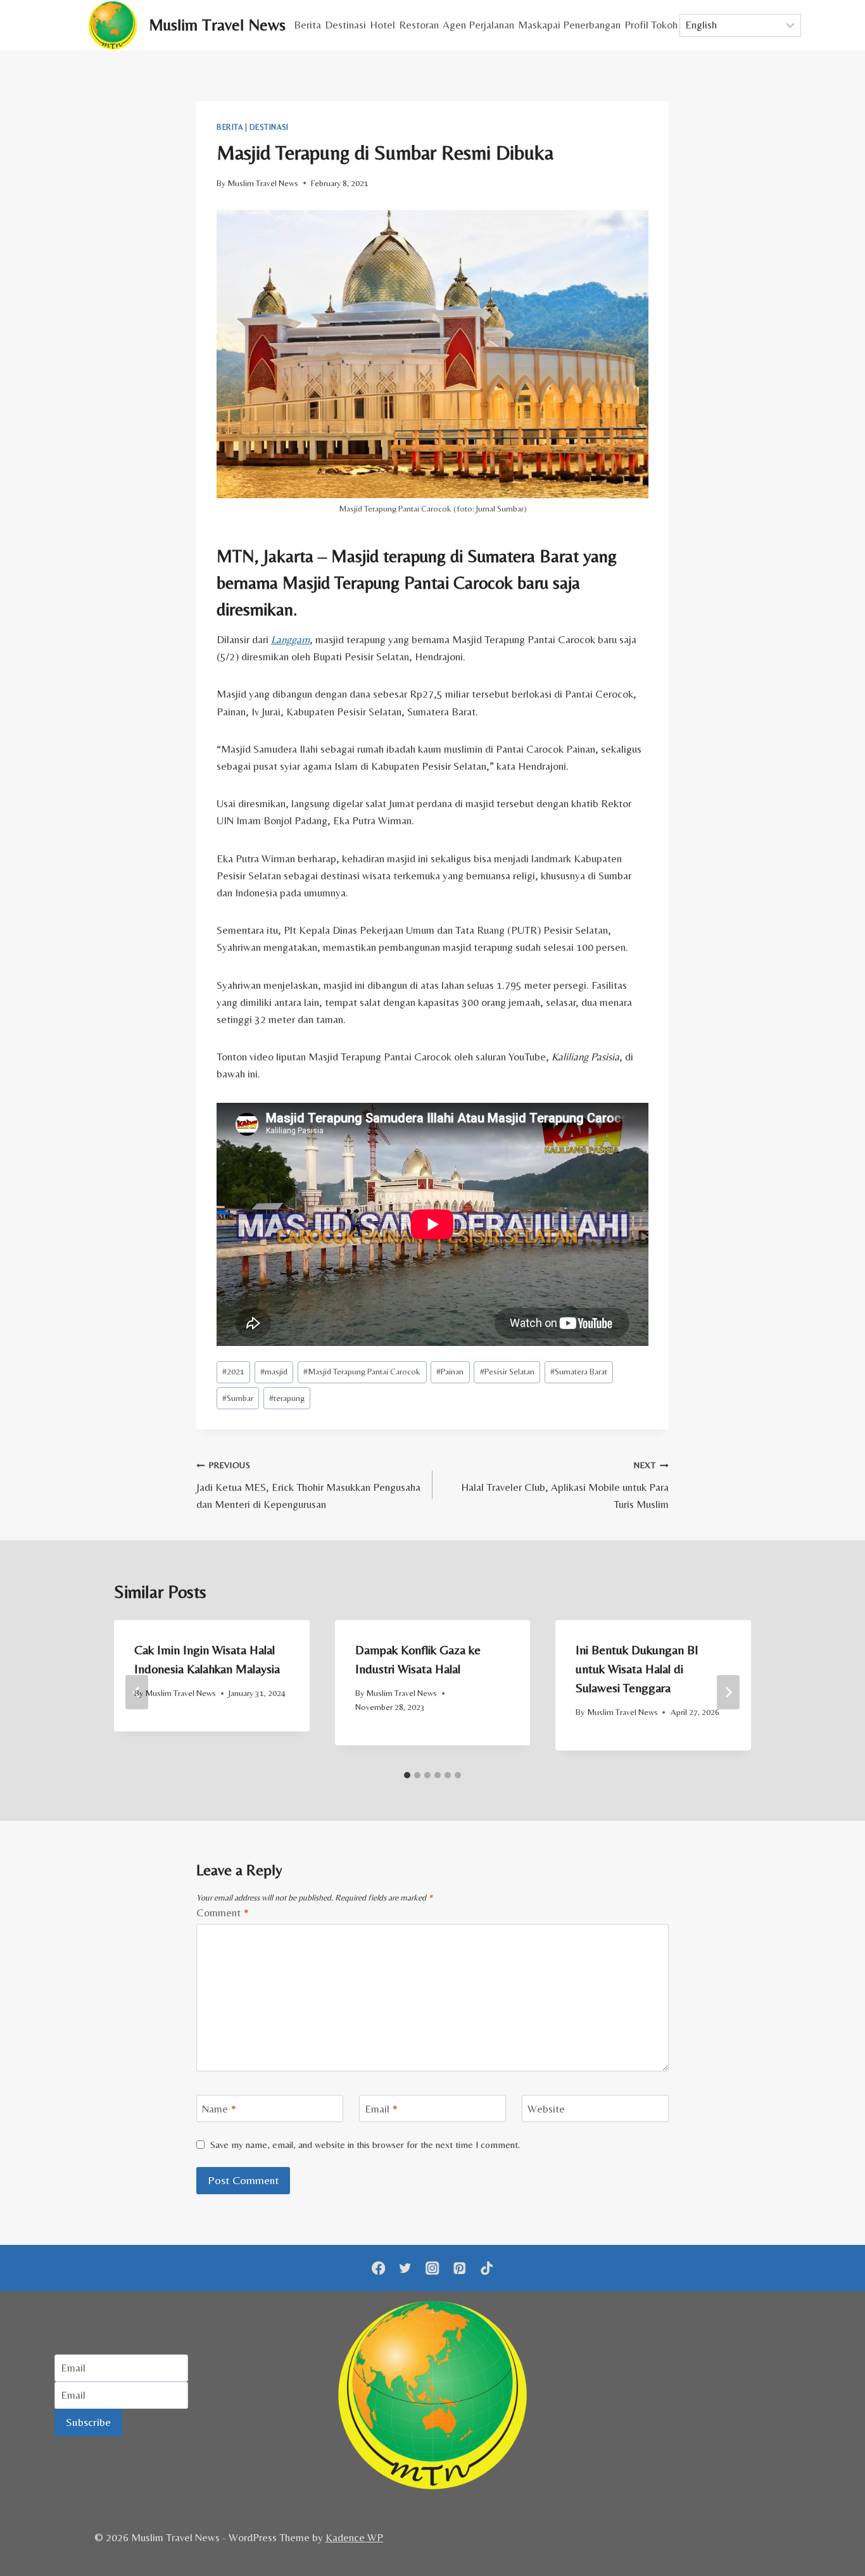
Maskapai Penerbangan (569, 25)
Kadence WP (354, 2537)
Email (381, 2109)
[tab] (407, 1775)
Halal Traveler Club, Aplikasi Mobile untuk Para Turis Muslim (565, 1485)
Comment (223, 1913)
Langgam (290, 639)
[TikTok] (487, 2268)
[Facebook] (378, 2268)
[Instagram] (433, 2268)
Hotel (382, 25)
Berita (307, 25)
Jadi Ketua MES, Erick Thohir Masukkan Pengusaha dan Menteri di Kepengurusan (308, 1485)
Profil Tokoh (651, 25)
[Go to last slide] (137, 1692)
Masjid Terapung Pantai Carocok (362, 1371)
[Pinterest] (459, 2268)
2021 (233, 1371)
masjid (274, 1371)
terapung (287, 1398)
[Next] (728, 1692)
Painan (450, 1371)
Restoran (419, 25)
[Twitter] (406, 2268)
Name (219, 2109)
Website (546, 2109)
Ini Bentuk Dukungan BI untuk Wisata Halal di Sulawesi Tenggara (637, 1668)
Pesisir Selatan (507, 1371)
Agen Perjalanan (478, 25)
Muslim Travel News (263, 183)
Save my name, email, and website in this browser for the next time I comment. (365, 2145)
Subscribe (88, 2422)
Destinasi (345, 25)
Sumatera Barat (579, 1371)
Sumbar (238, 1398)
